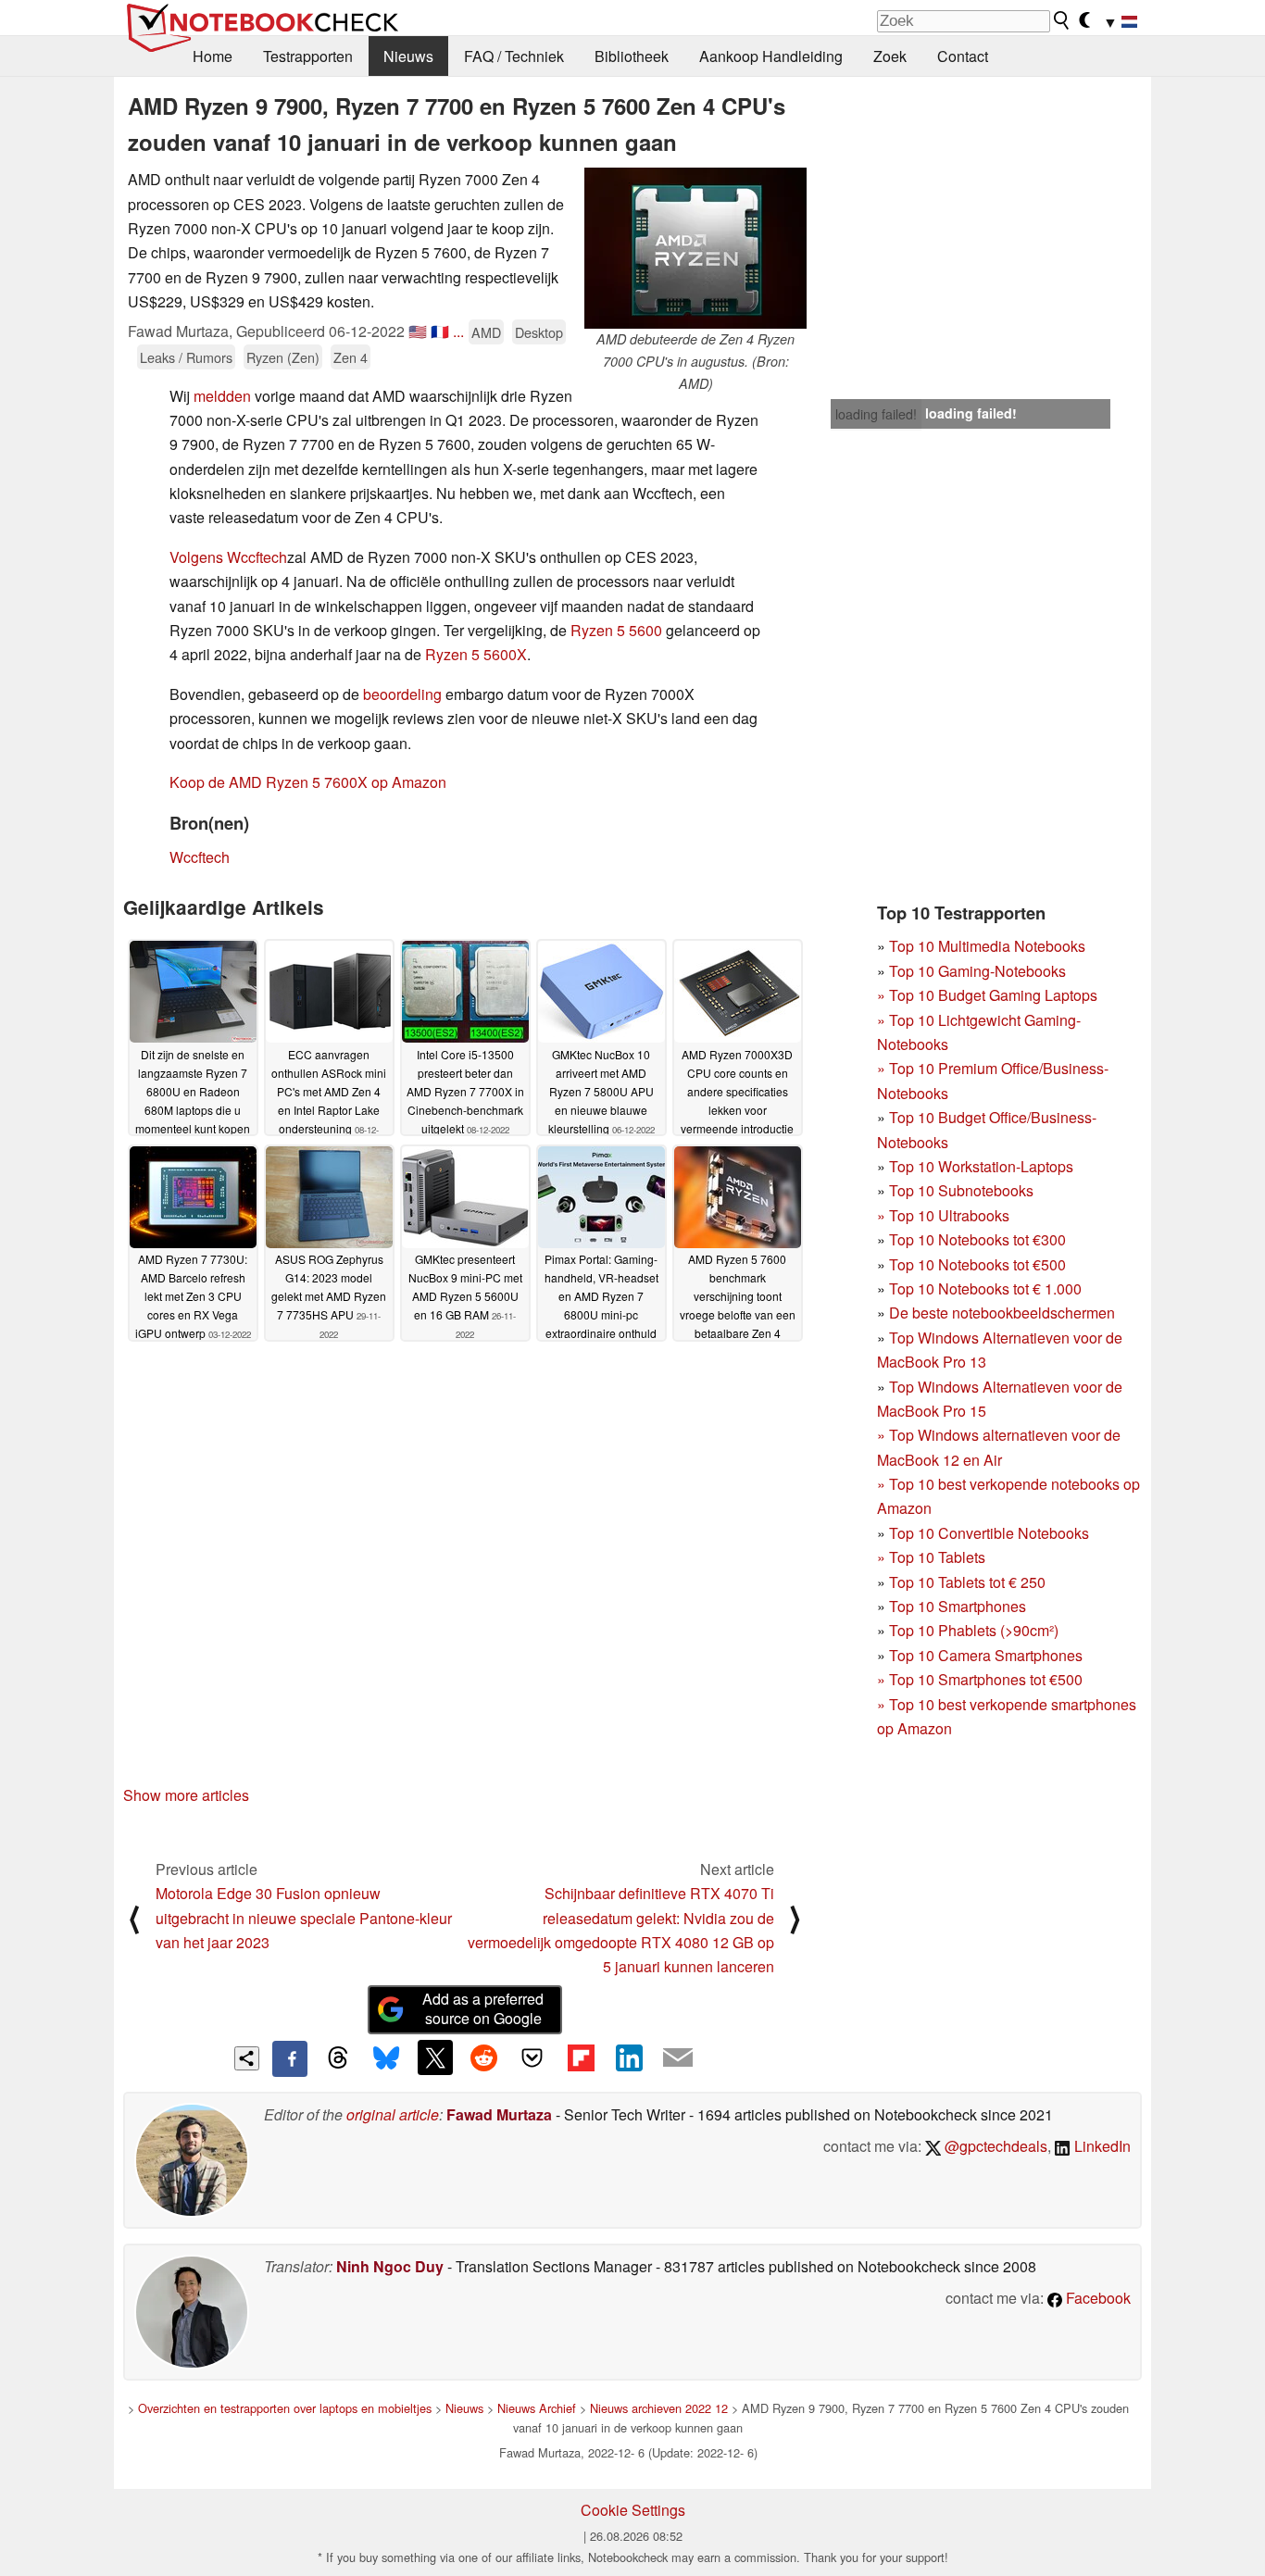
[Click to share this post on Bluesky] (386, 2058)
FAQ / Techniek (514, 56)
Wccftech (200, 857)
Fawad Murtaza (499, 2114)
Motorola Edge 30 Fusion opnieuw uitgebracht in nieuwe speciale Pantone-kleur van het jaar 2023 (304, 1918)
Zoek (890, 56)
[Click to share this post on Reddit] (483, 2057)
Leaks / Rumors (186, 357)
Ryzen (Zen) (283, 357)
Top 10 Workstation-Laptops (981, 1166)
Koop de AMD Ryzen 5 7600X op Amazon (308, 782)
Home (213, 56)
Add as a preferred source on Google (483, 2008)
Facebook (1096, 2298)
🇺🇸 (418, 331)
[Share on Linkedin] (629, 2057)
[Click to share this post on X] (435, 2057)
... (458, 331)
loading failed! (876, 414)
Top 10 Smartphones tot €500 (980, 1679)
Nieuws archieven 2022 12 (659, 2408)
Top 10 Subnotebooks (961, 1190)
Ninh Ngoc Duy (390, 2266)
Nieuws (408, 56)
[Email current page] (678, 2058)
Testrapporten (308, 56)
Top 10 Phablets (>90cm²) (974, 1630)
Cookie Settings (633, 2510)
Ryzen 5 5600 (616, 630)
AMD (486, 332)
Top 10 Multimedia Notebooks (987, 946)
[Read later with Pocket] (532, 2057)
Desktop (539, 332)
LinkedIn (1101, 2146)
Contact (963, 56)
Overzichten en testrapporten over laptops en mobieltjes (285, 2408)
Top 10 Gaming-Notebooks (977, 971)
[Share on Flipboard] (581, 2057)
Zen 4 (351, 357)
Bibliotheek (632, 56)
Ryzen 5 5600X (476, 654)
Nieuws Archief (537, 2408)
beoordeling (402, 694)
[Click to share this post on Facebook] (290, 2058)
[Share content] (247, 2059)
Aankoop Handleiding (771, 56)
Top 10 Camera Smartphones (986, 1655)
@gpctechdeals (994, 2146)
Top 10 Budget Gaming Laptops (987, 995)
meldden (222, 396)
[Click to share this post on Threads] (338, 2058)
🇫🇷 (440, 331)
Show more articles (186, 1795)
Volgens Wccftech (228, 557)
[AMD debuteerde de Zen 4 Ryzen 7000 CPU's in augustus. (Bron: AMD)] (695, 248)
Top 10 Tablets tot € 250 (967, 1582)
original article (393, 2114)
